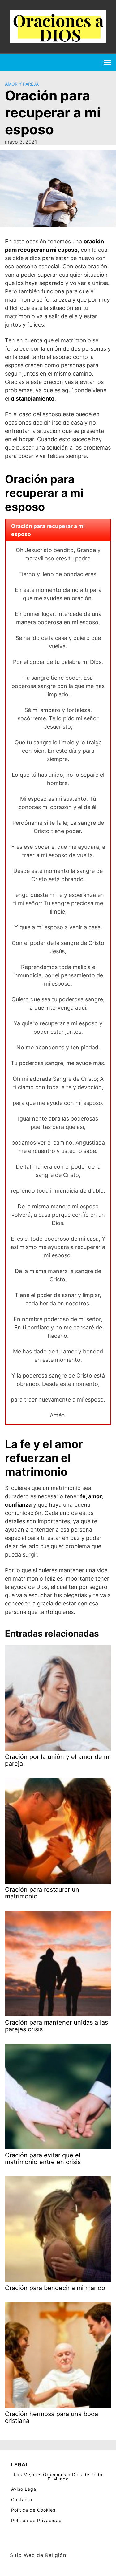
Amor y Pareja (22, 84)
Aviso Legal (24, 2489)
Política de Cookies (33, 2510)
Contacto (22, 2499)
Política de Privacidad (37, 2520)
